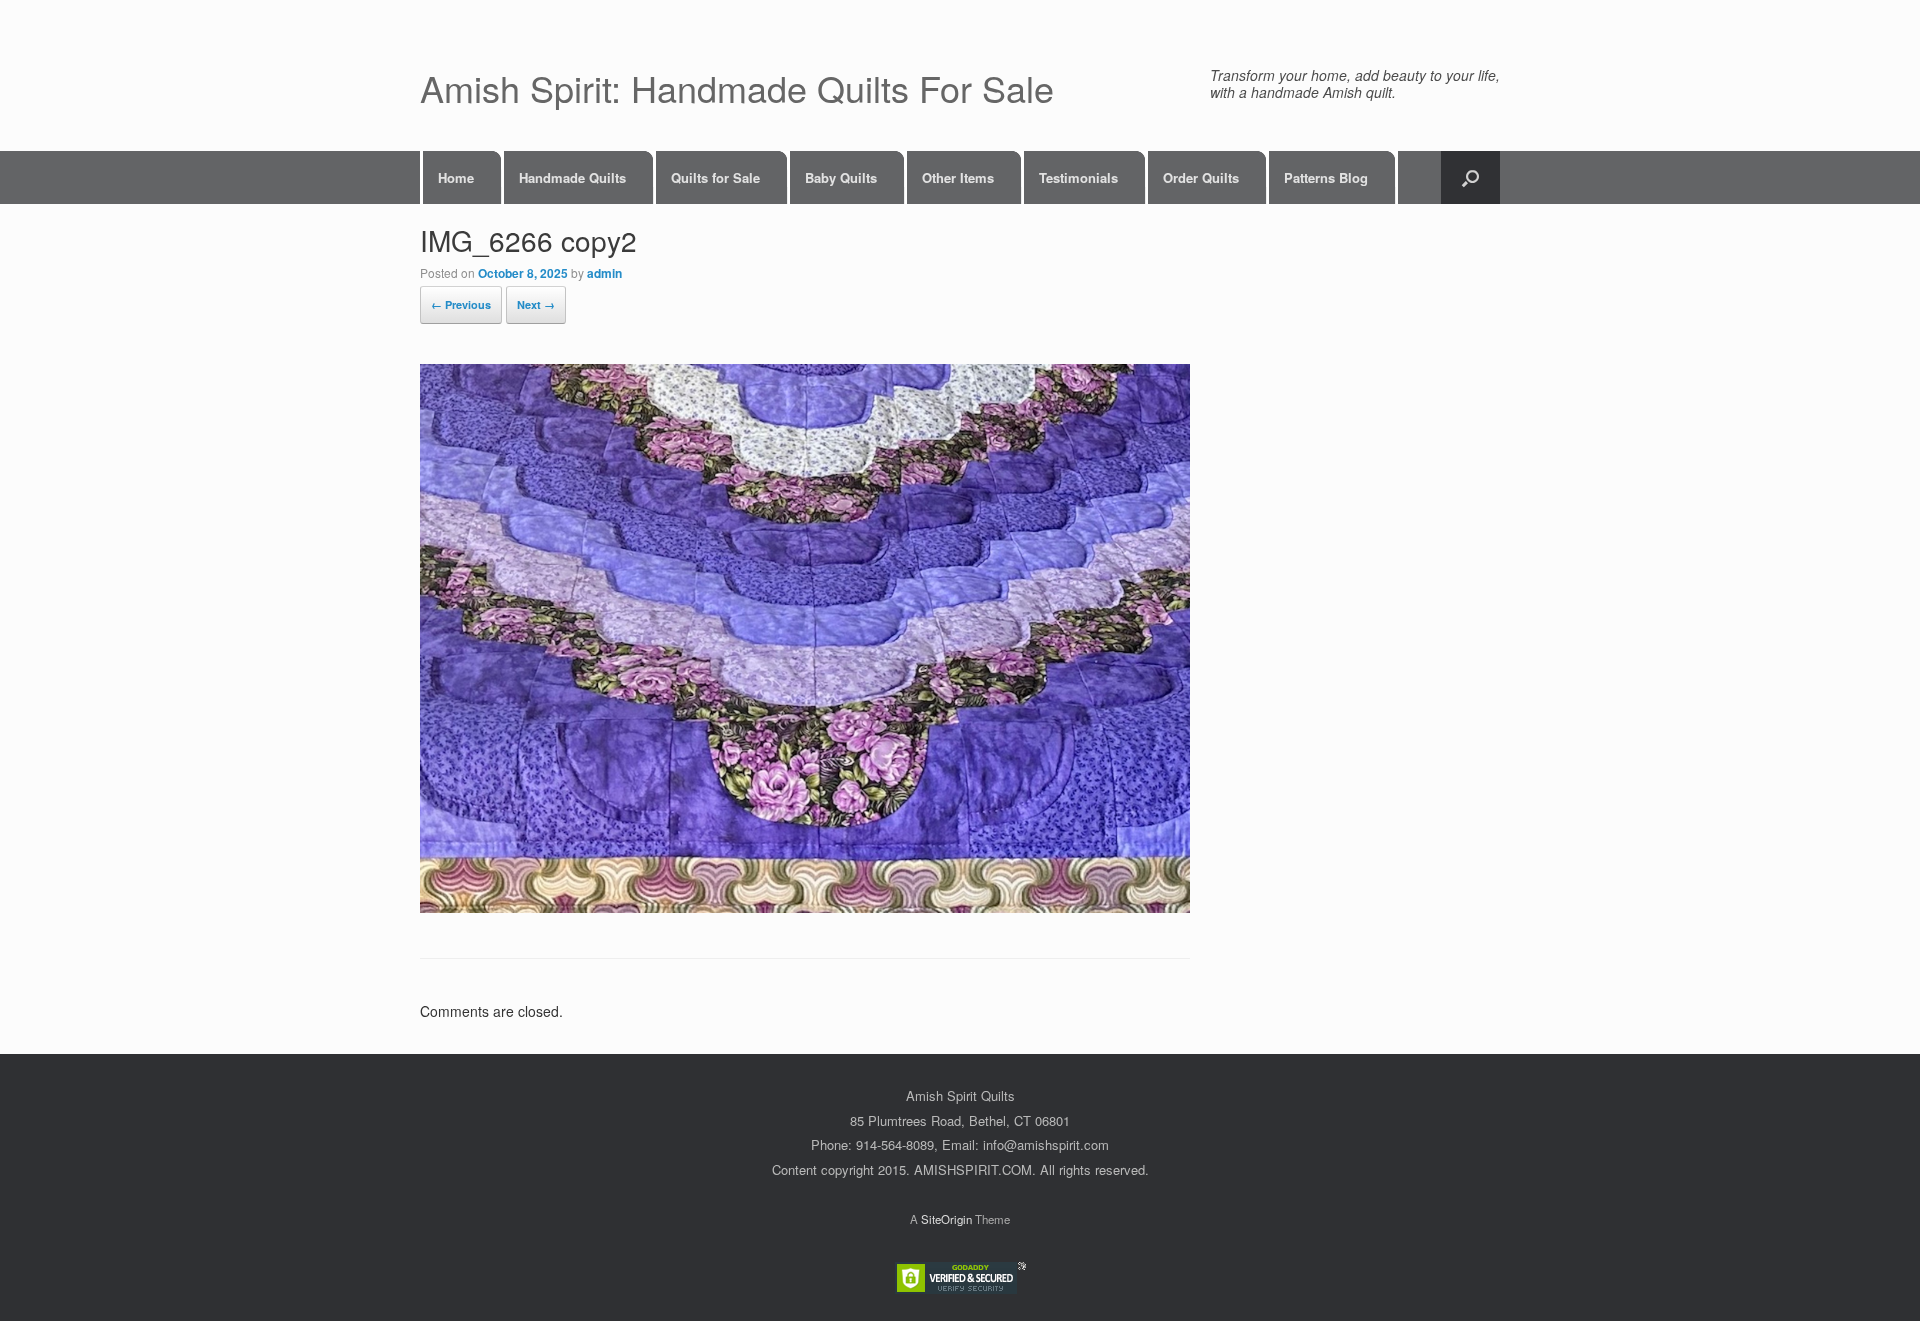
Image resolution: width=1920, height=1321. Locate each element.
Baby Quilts (841, 177)
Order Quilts (1201, 177)
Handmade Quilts (572, 177)
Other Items (958, 177)
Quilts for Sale (715, 177)
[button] (1470, 177)
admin (604, 273)
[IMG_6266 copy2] (805, 907)
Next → (536, 304)
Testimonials (1078, 177)
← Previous (461, 304)
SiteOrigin (946, 1219)
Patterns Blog (1326, 177)
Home (456, 177)
